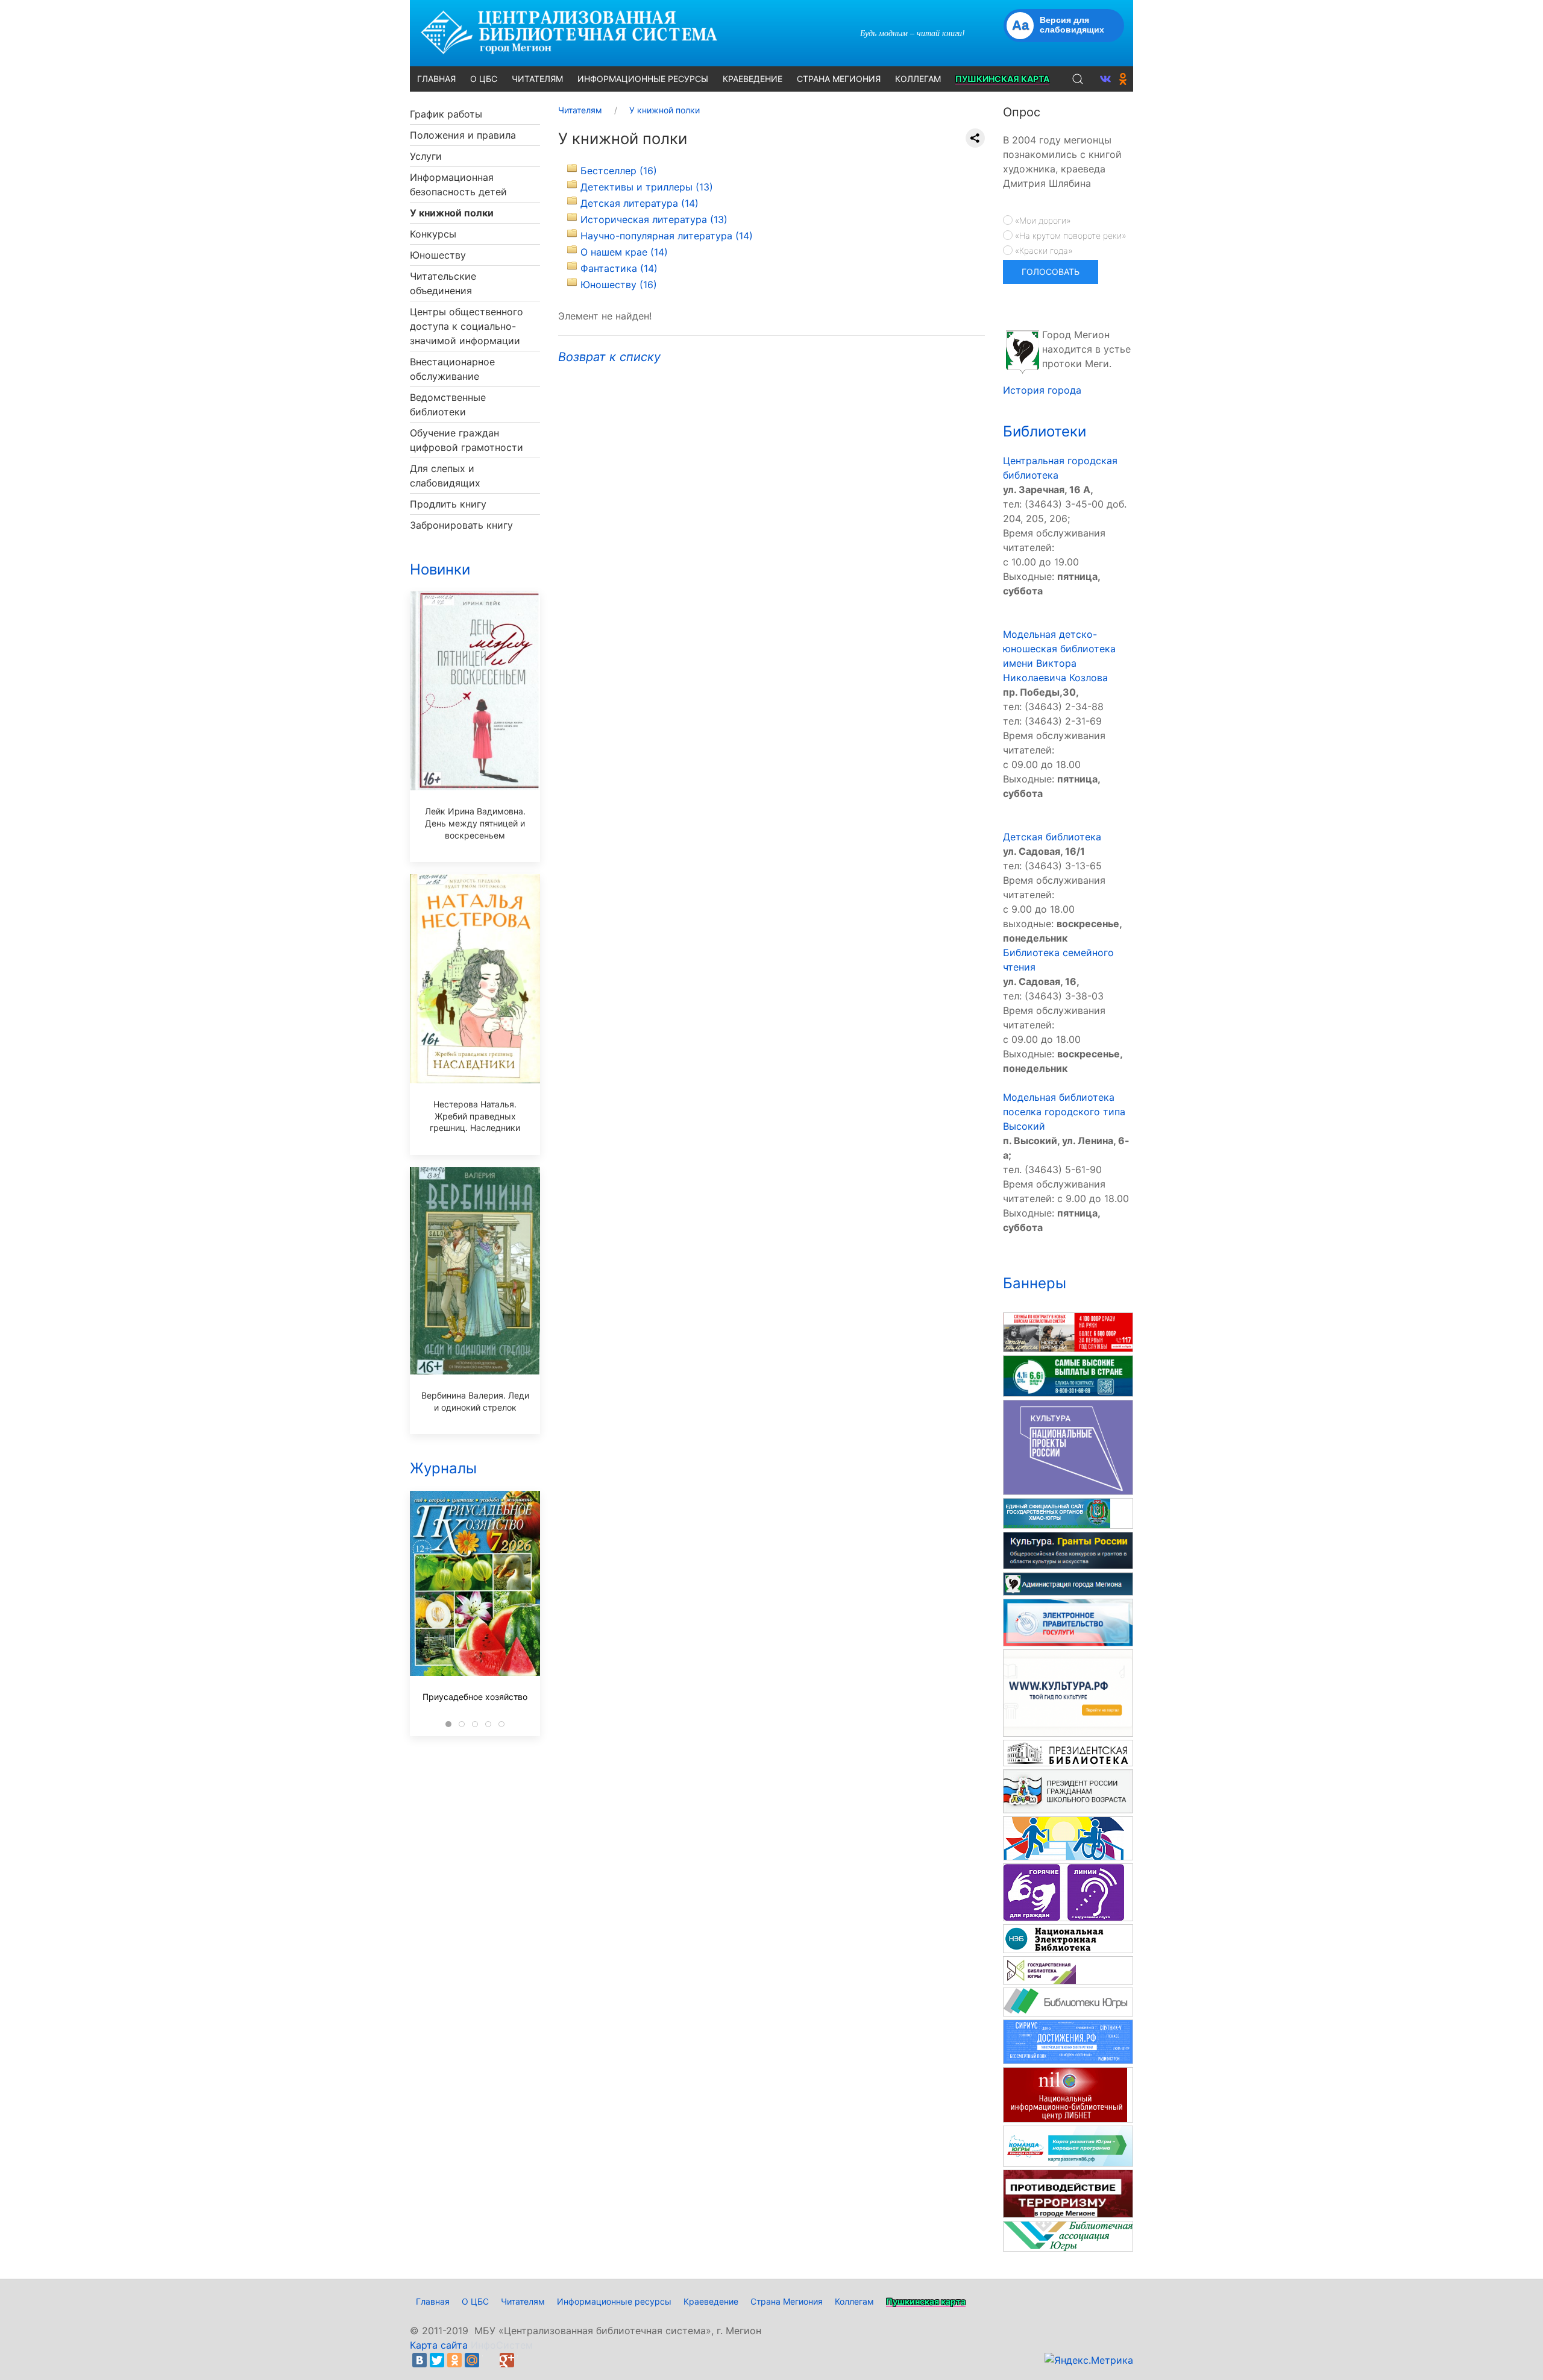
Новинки (440, 569)
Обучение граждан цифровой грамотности (467, 440)
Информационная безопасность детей (458, 184)
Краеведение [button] (753, 79)
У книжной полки (452, 213)
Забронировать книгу (461, 525)
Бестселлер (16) (619, 171)
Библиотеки (1045, 431)
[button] (1078, 79)
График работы (446, 114)
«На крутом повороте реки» (1069, 235)
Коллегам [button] (918, 79)
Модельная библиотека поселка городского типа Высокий (1064, 1112)
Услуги (426, 156)
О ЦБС (475, 2301)
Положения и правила (463, 135)
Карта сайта (439, 2345)
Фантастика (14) (619, 268)
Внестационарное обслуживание (452, 369)
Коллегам (854, 2301)
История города (1042, 390)
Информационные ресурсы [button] (643, 79)
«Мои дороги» (1042, 220)
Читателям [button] (537, 79)
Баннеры (1035, 1283)
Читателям (523, 2301)
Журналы (443, 1468)
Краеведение (711, 2301)
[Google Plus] (507, 2360)
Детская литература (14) (640, 203)
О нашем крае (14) (624, 252)
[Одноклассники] (454, 2360)
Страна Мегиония (787, 2301)
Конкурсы (433, 234)
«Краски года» (1042, 250)
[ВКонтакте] (420, 2360)
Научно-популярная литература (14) (667, 236)
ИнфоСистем (502, 2345)
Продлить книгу (448, 504)
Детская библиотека (1052, 837)
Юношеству (438, 255)
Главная (433, 2301)
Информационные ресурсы (614, 2301)
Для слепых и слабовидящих (445, 476)
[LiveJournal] (489, 2360)
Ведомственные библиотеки (448, 405)
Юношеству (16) (619, 285)
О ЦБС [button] (484, 79)
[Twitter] (437, 2360)
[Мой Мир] (472, 2360)
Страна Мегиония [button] (839, 79)
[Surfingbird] (524, 2360)
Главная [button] (436, 79)
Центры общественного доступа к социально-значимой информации (467, 326)
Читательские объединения (443, 283)
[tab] (448, 1724)
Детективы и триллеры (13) (647, 187)
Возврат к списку (609, 357)
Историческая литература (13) (654, 219)
